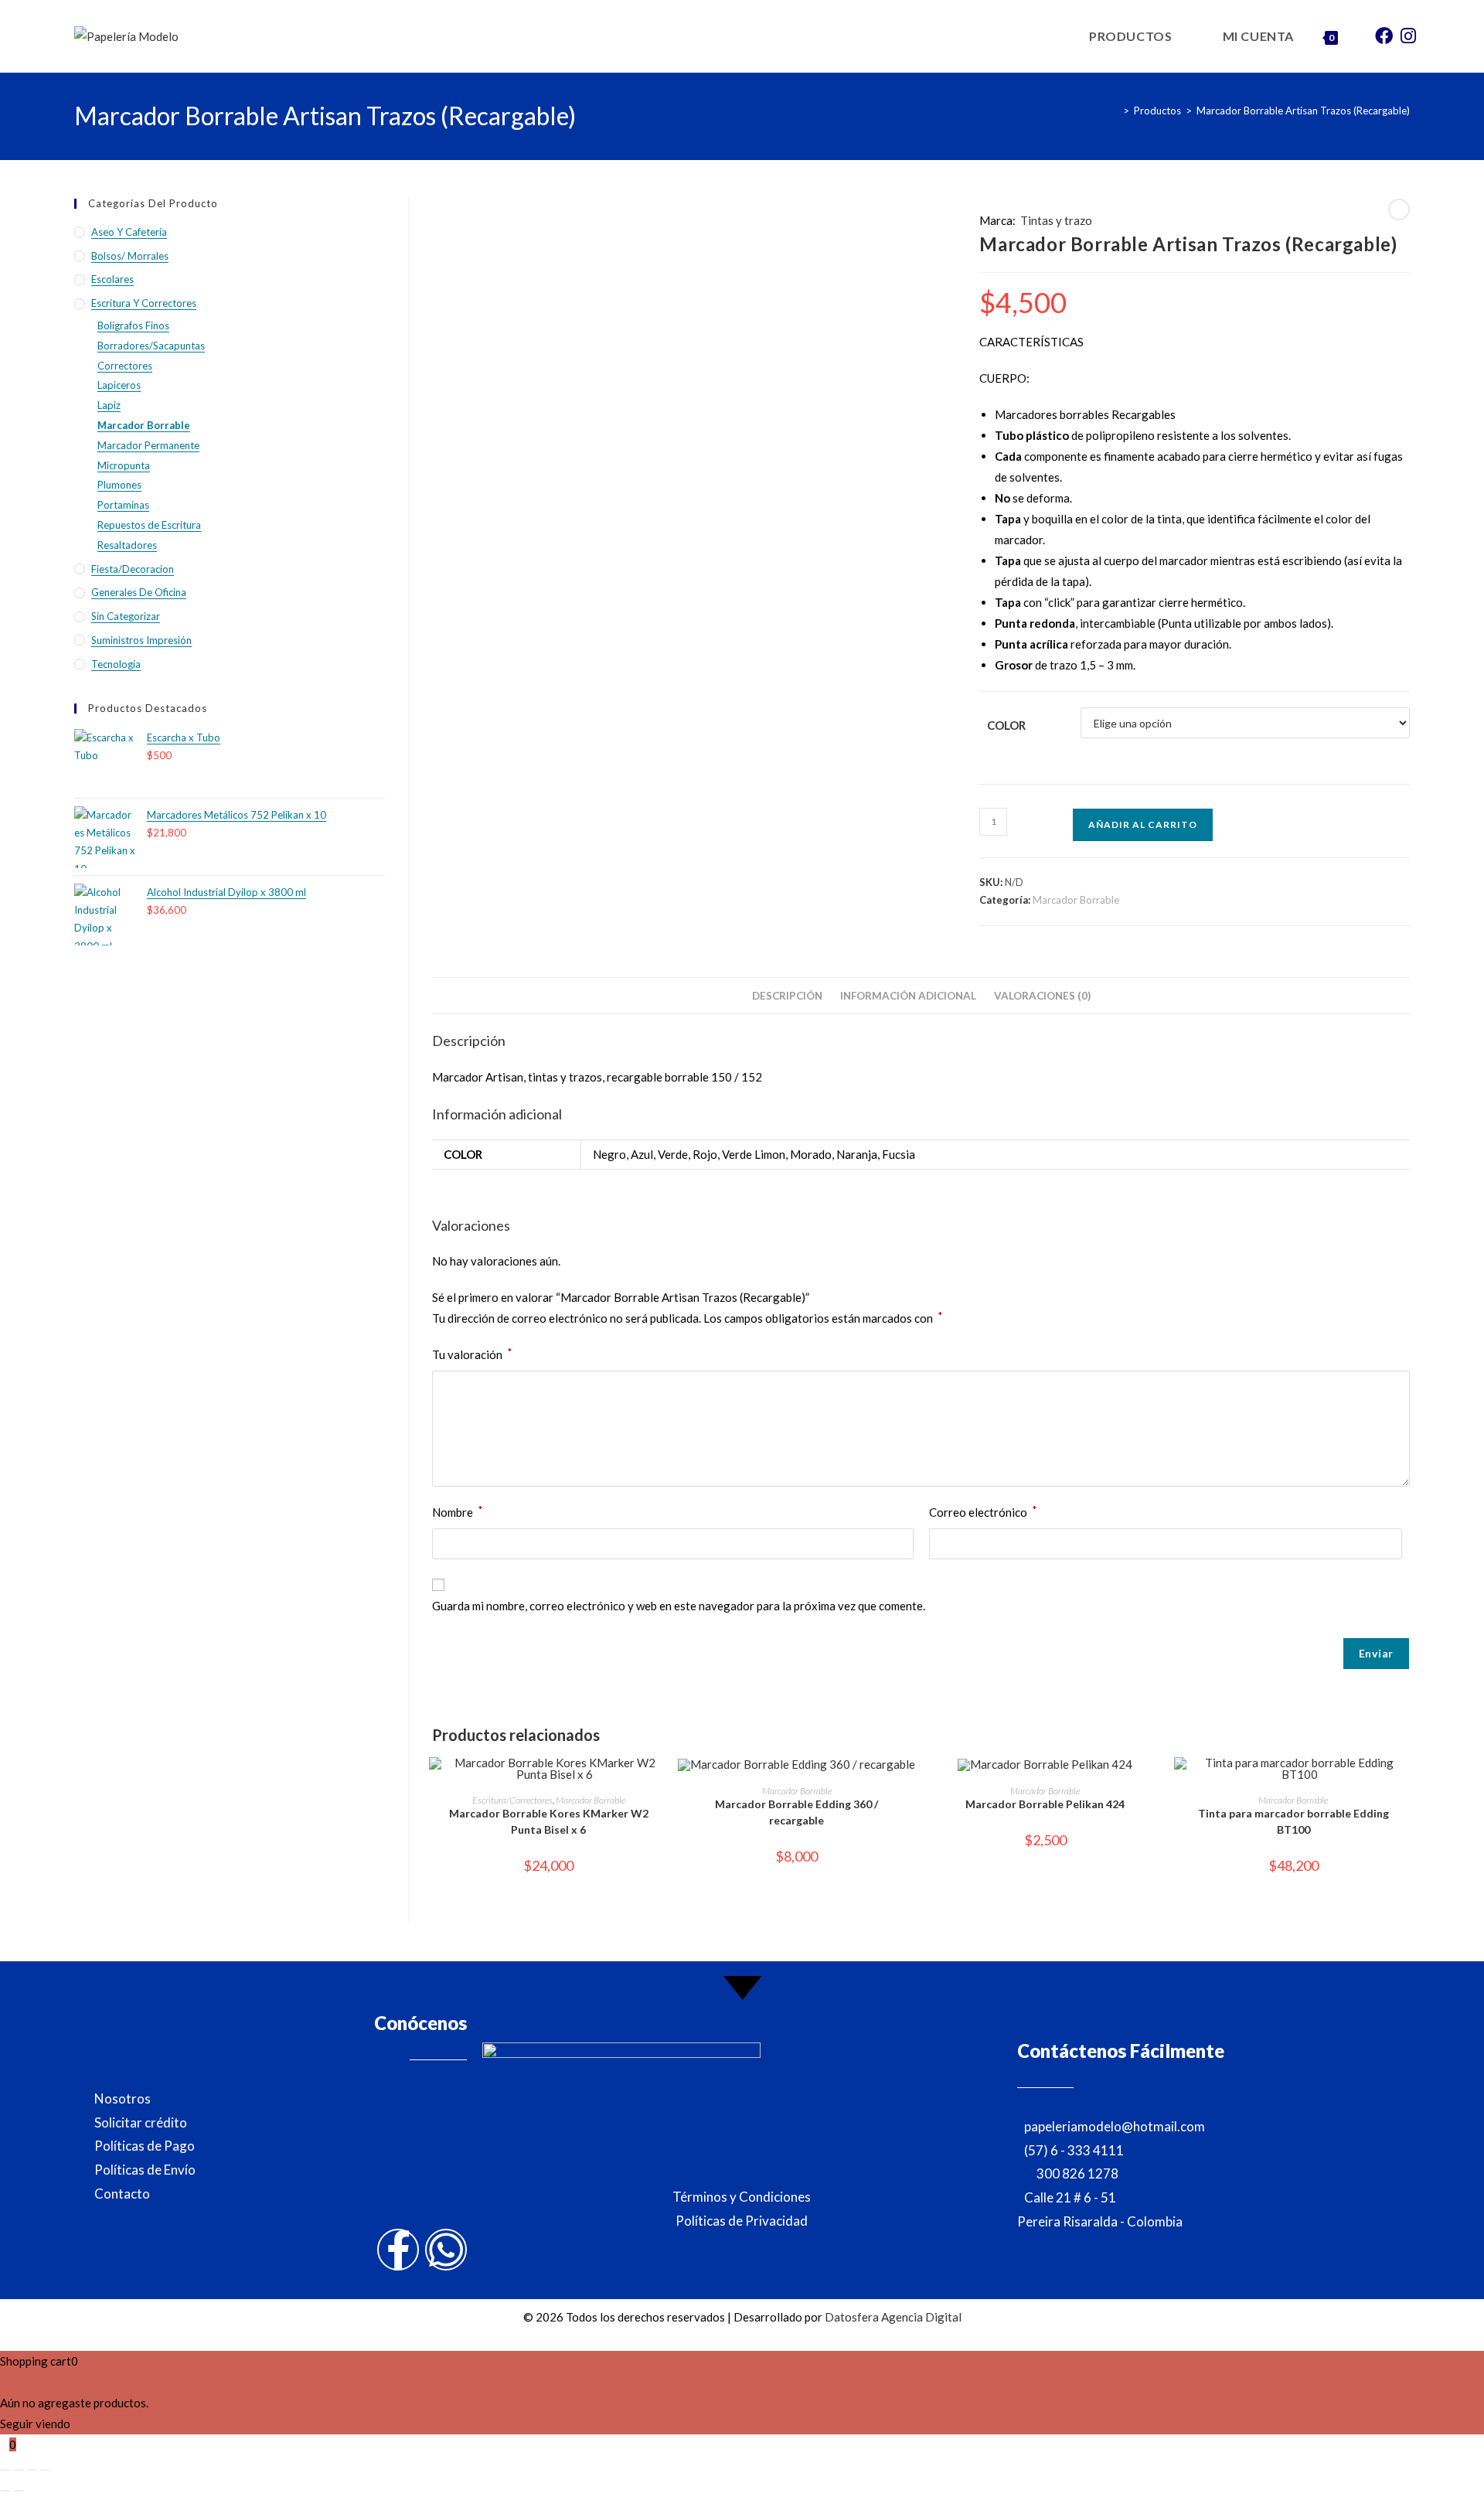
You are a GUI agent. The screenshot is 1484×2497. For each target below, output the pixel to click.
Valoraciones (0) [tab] (1042, 996)
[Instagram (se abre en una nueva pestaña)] (1408, 35)
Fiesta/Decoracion (133, 569)
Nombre (458, 1511)
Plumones (119, 485)
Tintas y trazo (1056, 220)
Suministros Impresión (141, 640)
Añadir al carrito (1143, 824)
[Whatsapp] (446, 2250)
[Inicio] (1115, 111)
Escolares (112, 279)
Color (1006, 725)
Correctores (125, 366)
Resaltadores (127, 545)
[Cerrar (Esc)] (45, 2470)
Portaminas (123, 505)
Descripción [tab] (787, 996)
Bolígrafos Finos (133, 325)
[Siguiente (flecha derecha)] (19, 2491)
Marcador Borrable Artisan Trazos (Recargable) (1303, 111)
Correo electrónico (983, 1511)
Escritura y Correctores (144, 303)
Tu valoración (472, 1353)
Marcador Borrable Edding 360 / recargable (796, 1812)
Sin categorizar (126, 616)
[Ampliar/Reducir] (5, 2470)
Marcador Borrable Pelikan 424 (1045, 1804)
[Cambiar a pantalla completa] (19, 2470)
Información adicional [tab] (908, 996)
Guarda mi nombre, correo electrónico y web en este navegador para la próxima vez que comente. (679, 1606)
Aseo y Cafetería (129, 232)
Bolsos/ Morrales (130, 256)
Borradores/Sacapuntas (151, 346)
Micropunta (124, 465)
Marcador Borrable (1076, 900)
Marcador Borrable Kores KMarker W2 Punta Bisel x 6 (549, 1821)
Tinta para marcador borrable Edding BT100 (1293, 1821)
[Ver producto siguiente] (1399, 210)
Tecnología (116, 664)
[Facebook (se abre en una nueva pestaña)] (1384, 35)
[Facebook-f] (398, 2250)
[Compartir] (32, 2470)
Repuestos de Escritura (149, 525)
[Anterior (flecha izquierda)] (5, 2491)
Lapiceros (119, 385)
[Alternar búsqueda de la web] (1357, 36)
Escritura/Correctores (512, 1800)
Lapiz (109, 405)
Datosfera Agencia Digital (893, 2317)
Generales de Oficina (139, 592)
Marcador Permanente (148, 445)
